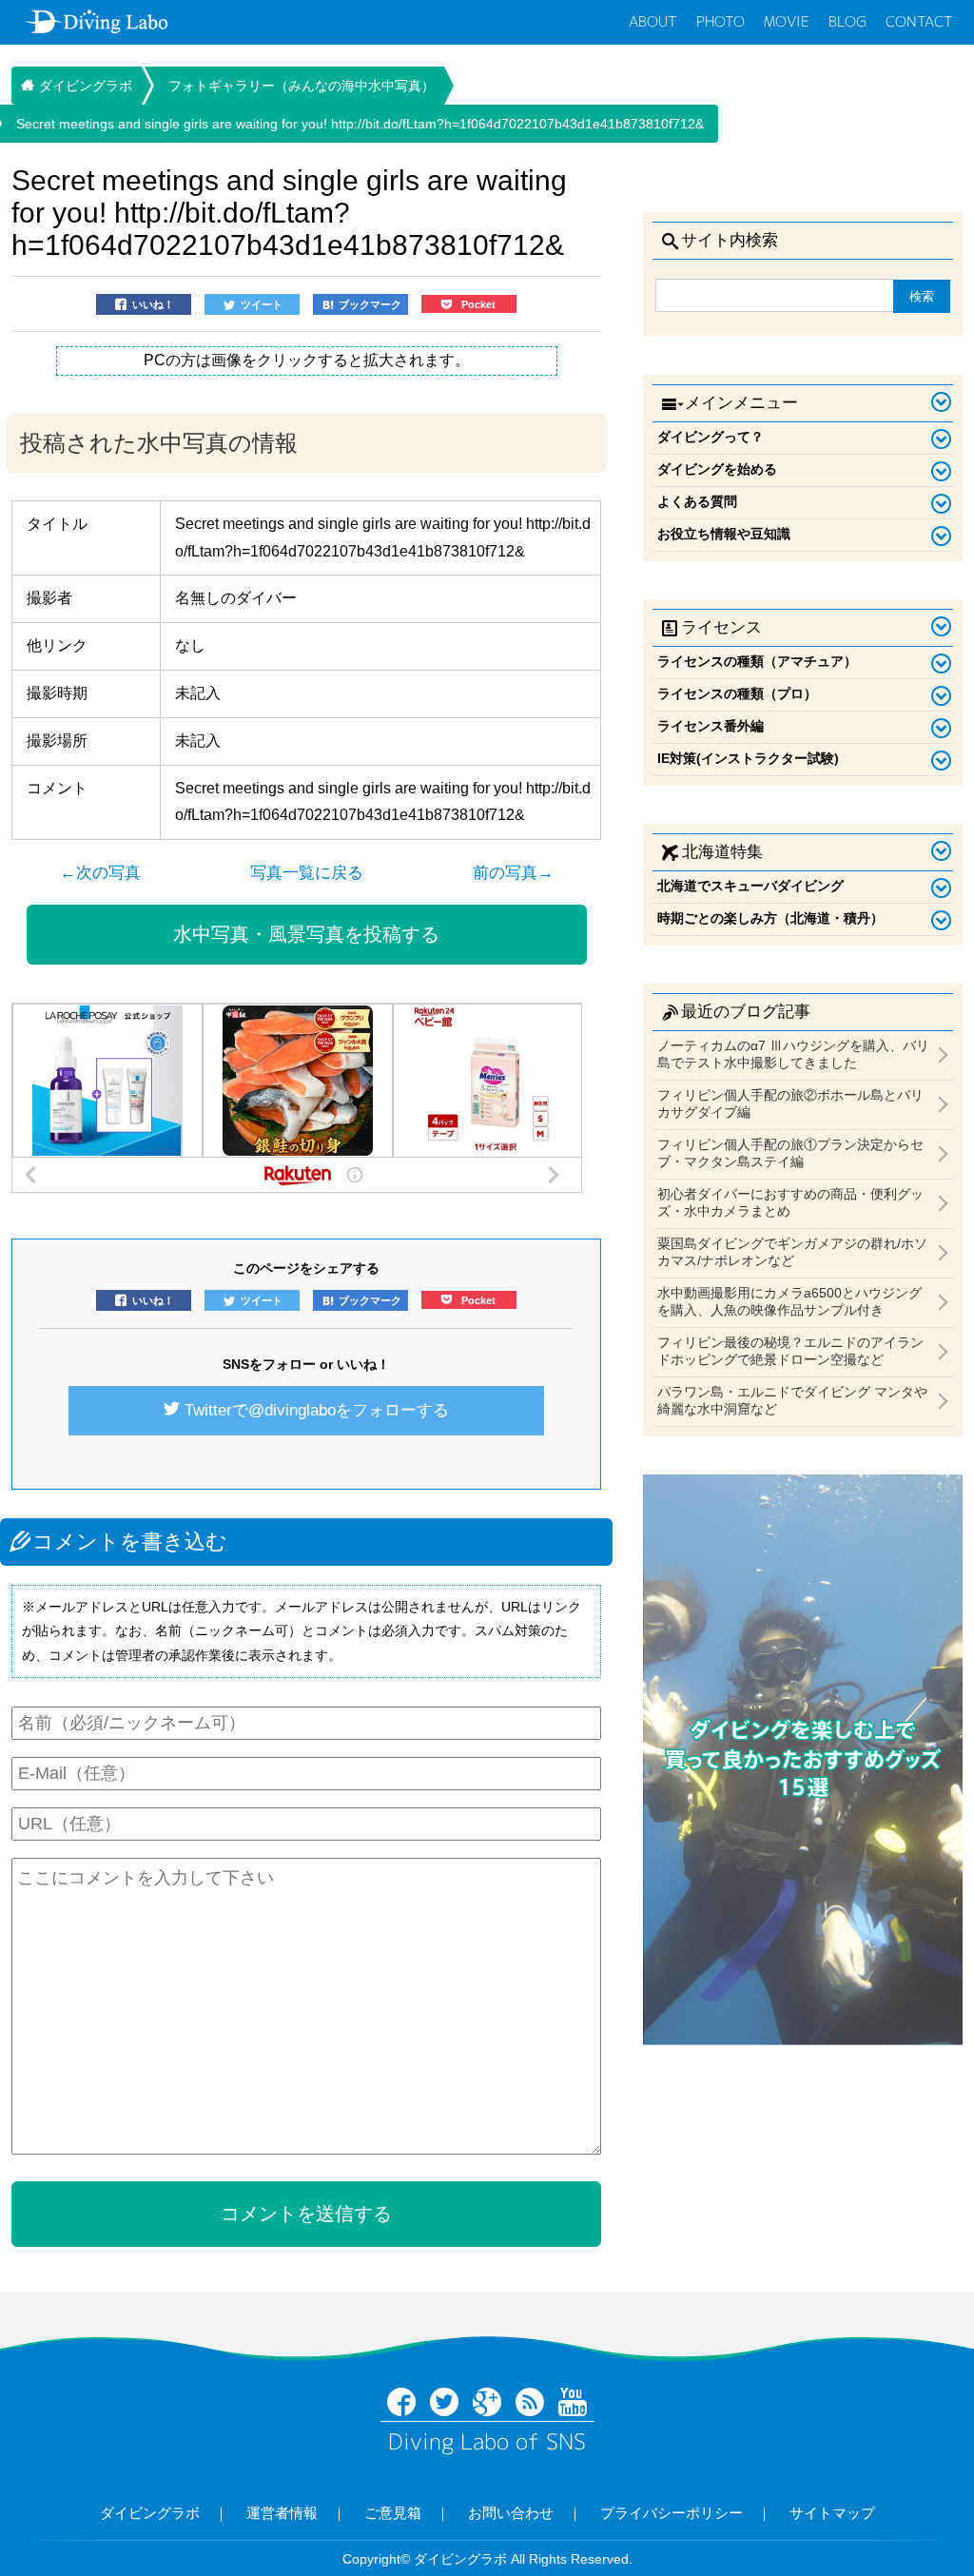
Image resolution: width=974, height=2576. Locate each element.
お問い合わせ (511, 2513)
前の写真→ (513, 873)
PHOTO (721, 21)
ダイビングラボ (150, 2513)
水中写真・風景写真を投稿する (306, 934)
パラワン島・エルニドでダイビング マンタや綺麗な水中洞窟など (792, 1400)
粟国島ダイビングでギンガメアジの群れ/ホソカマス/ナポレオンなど (792, 1252)
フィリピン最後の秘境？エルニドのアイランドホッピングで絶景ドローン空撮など (790, 1351)
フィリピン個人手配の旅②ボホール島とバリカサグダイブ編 (790, 1103)
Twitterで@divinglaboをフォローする (317, 1410)
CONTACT (919, 21)
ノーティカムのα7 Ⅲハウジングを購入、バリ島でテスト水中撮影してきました (793, 1054)
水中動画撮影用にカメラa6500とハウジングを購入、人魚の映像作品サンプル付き (789, 1301)
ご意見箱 (393, 2513)
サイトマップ (832, 2513)
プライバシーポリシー (672, 2513)
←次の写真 (100, 873)
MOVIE (787, 21)
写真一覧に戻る (307, 873)
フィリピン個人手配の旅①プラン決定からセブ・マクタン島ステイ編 (790, 1153)
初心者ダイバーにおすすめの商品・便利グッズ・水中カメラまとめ (790, 1202)
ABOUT (653, 21)
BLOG (847, 21)
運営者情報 (282, 2513)
